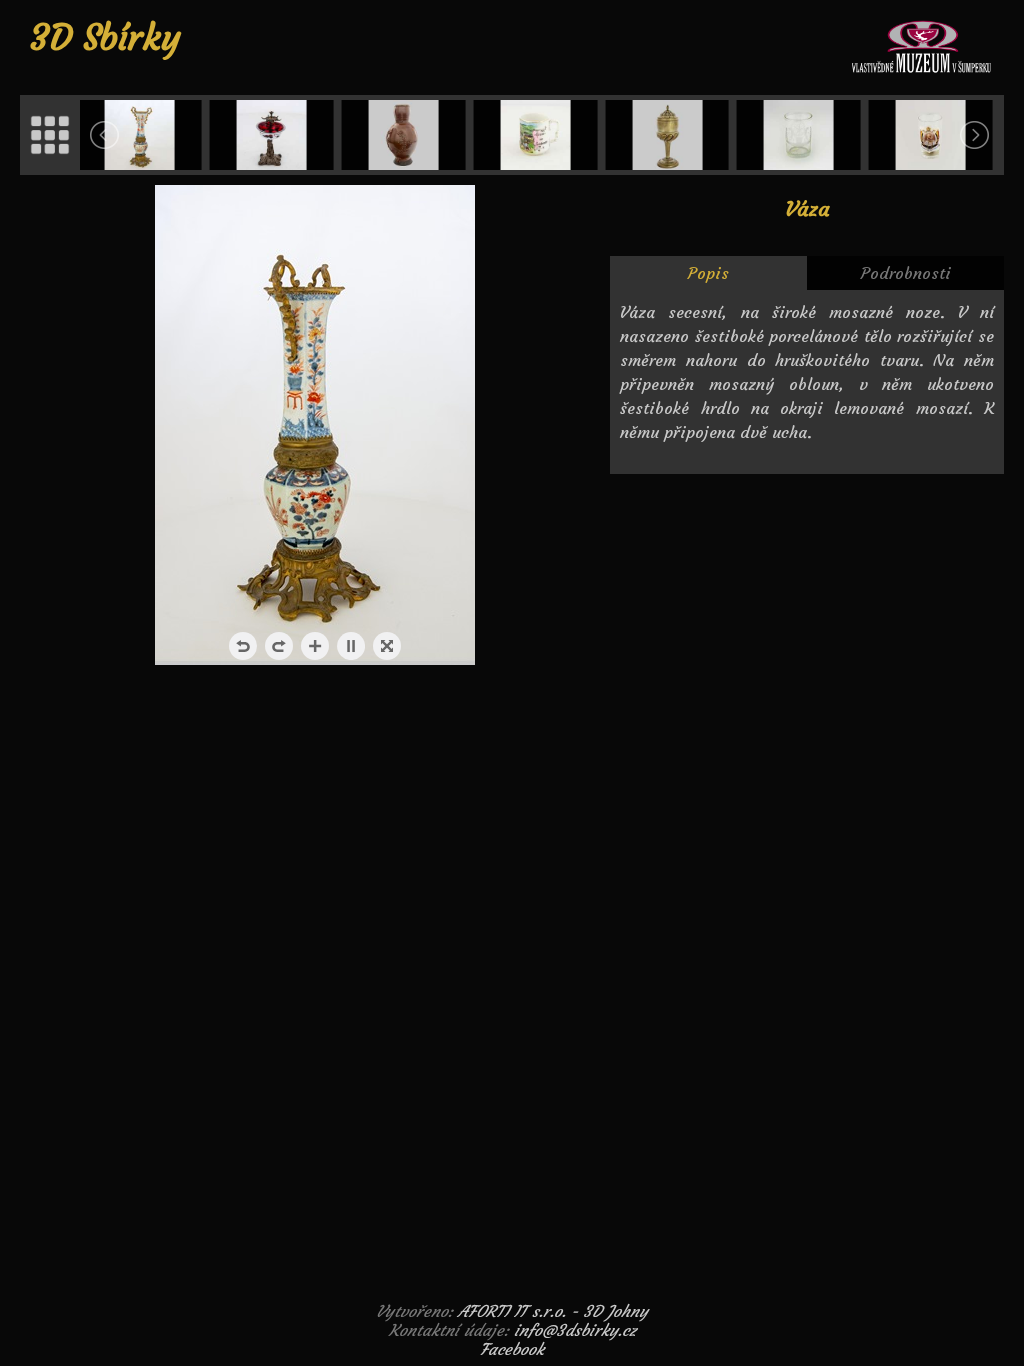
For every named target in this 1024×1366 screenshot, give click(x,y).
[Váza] (142, 135)
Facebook (512, 1349)
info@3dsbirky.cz (575, 1330)
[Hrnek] (537, 135)
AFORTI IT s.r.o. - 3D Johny (553, 1311)
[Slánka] (274, 135)
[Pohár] (669, 135)
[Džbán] (405, 135)
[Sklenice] (801, 135)
